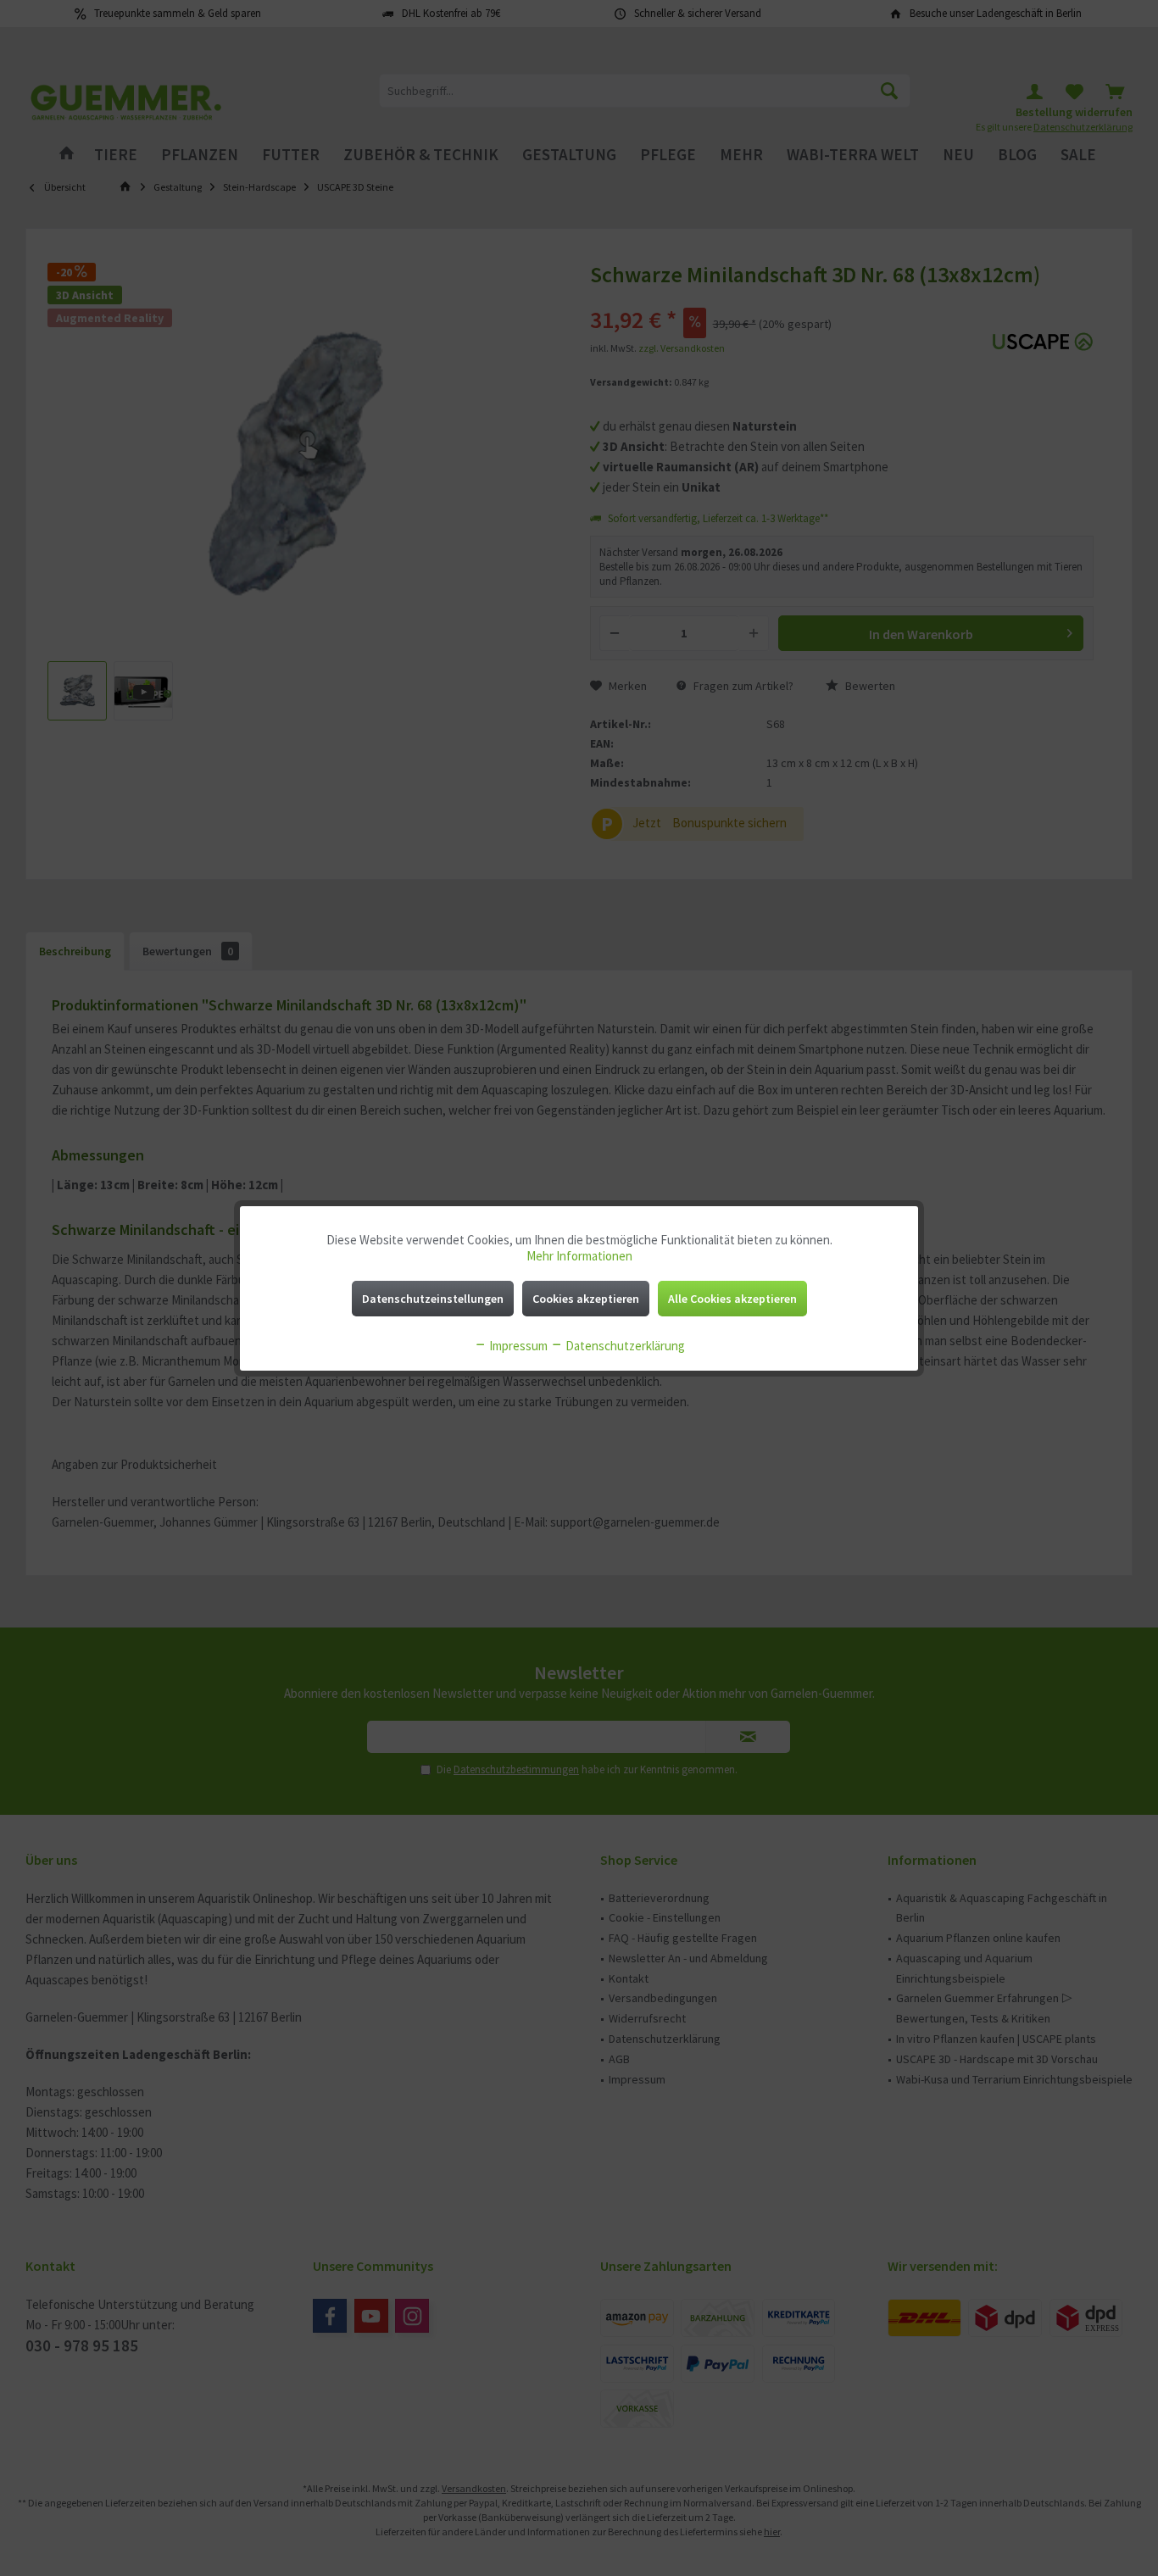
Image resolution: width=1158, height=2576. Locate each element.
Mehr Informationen (579, 1256)
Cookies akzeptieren (586, 1299)
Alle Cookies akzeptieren (732, 1299)
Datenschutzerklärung (624, 1346)
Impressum (517, 1346)
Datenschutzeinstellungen (433, 1299)
